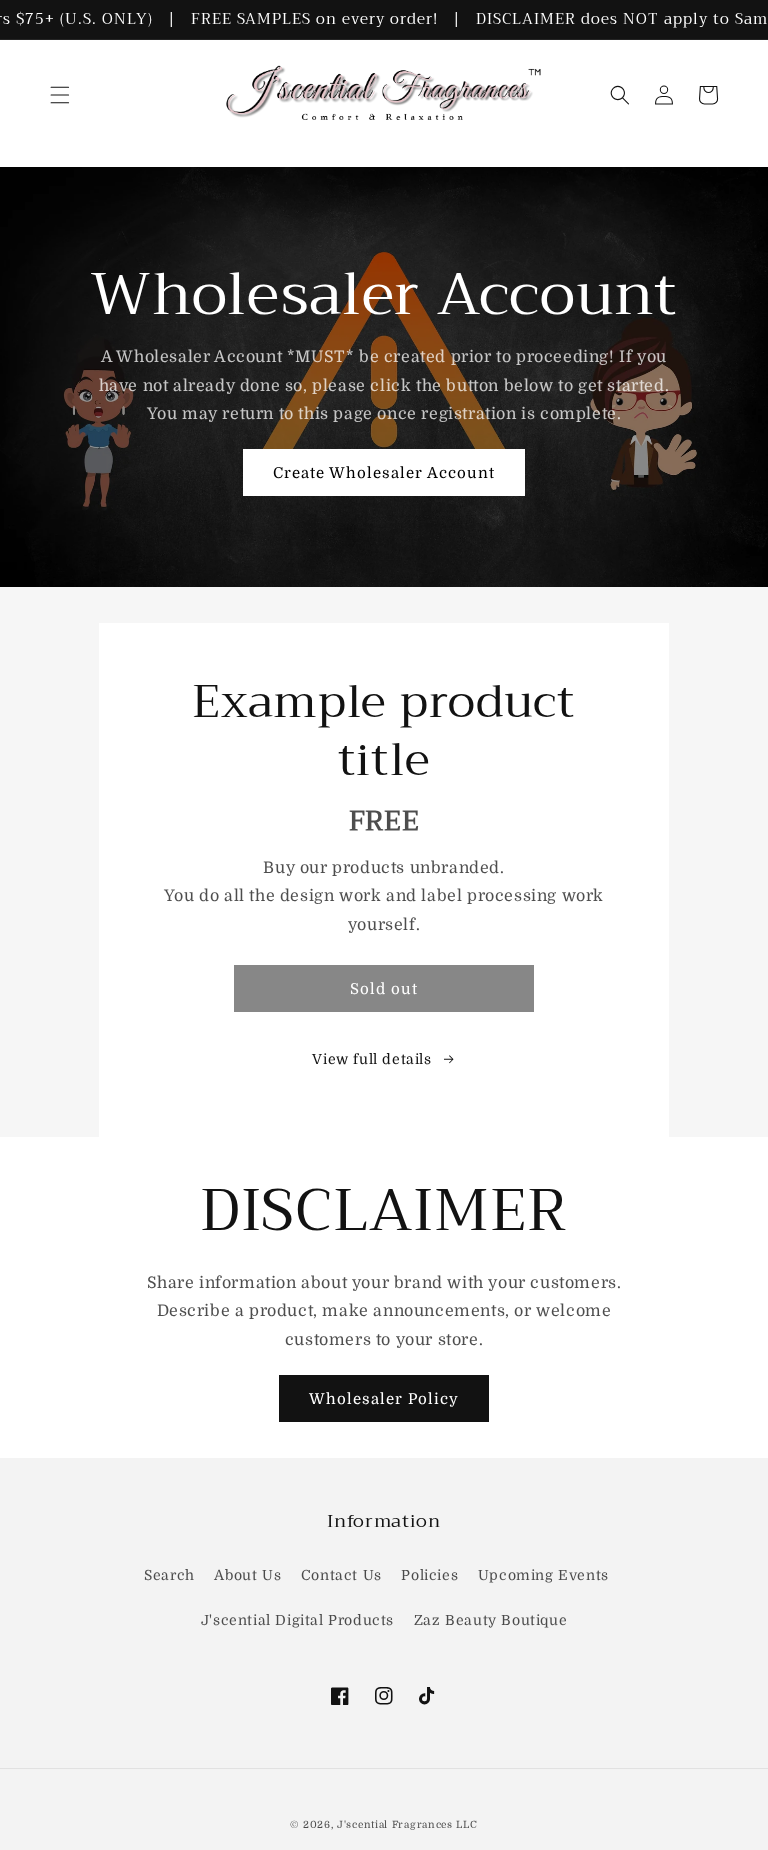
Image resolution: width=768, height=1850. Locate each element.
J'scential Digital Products (297, 1620)
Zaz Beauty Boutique (490, 1620)
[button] (60, 95)
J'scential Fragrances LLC (407, 1824)
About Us (247, 1575)
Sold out (384, 989)
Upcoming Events (543, 1575)
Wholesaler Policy (384, 1399)
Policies (429, 1575)
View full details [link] (371, 1059)
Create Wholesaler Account (384, 473)
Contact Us (341, 1575)
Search (169, 1575)
